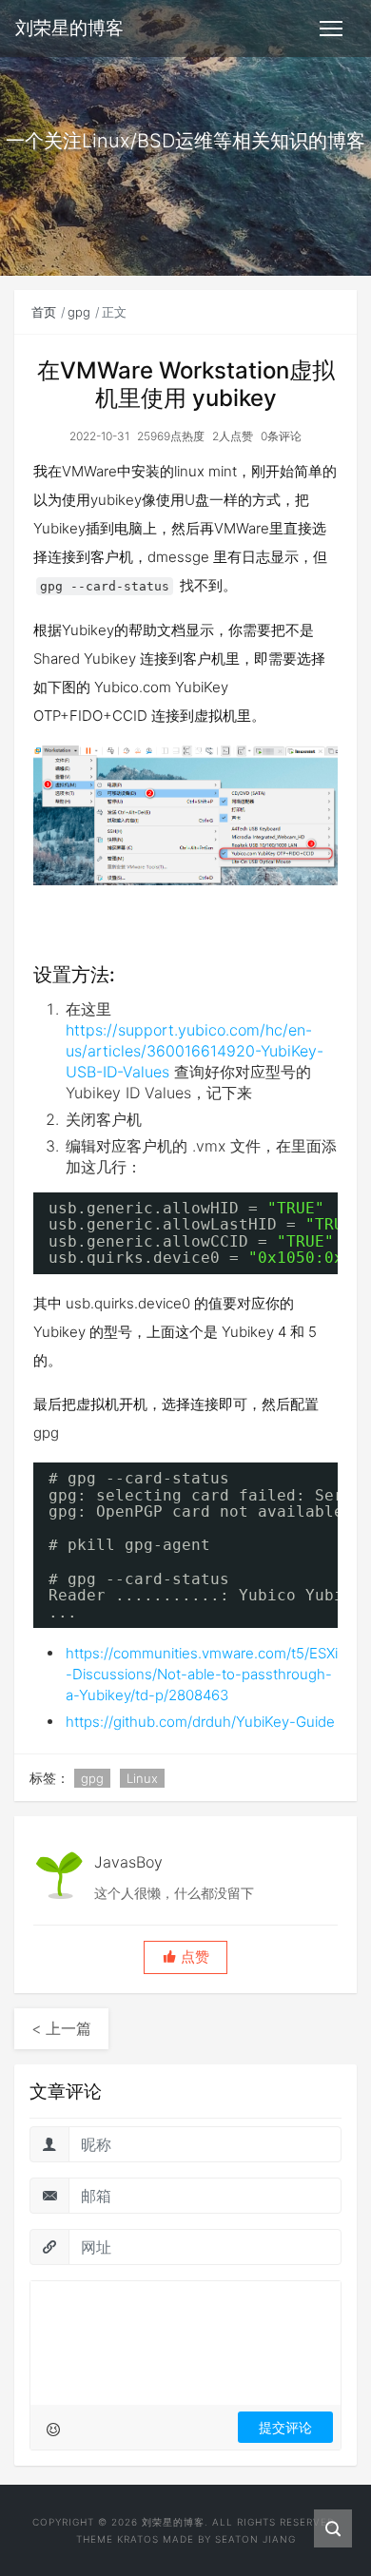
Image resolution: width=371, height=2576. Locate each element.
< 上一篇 (61, 2028)
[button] (185, 1957)
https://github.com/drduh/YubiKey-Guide (200, 1722)
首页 (44, 312)
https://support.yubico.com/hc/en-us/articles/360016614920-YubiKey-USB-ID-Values (195, 1051)
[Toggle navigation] (331, 29)
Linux (142, 1778)
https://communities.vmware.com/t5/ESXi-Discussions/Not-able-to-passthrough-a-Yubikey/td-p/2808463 (202, 1674)
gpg (79, 312)
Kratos (138, 2539)
